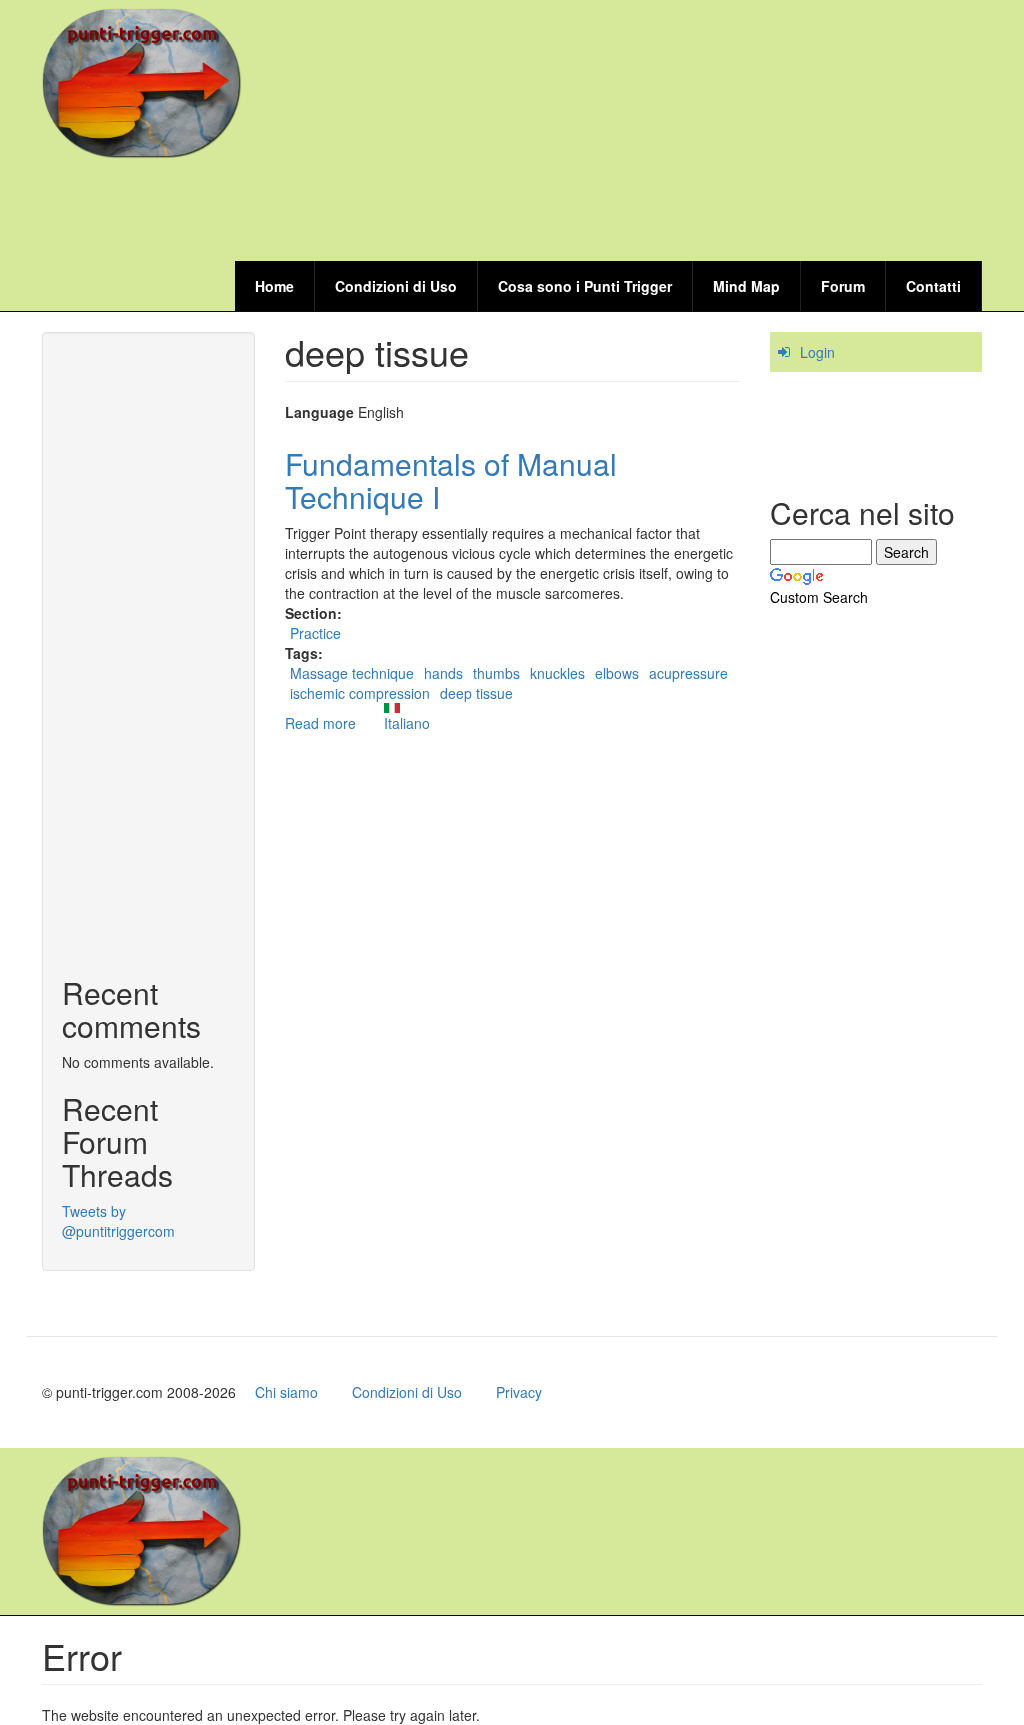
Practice (315, 633)
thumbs (496, 673)
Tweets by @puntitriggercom (118, 1221)
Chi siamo (286, 1392)
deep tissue (476, 693)
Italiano (407, 723)
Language (319, 412)
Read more (320, 723)
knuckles (557, 673)
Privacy (519, 1392)
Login (817, 352)
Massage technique (352, 673)
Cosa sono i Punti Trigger (585, 286)
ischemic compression (360, 693)
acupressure (688, 673)
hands (443, 673)
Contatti (933, 286)
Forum (843, 286)
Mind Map (746, 286)
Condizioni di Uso (396, 286)
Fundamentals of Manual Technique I (451, 480)
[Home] (149, 83)
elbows (617, 673)
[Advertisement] (618, 212)
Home (274, 286)
